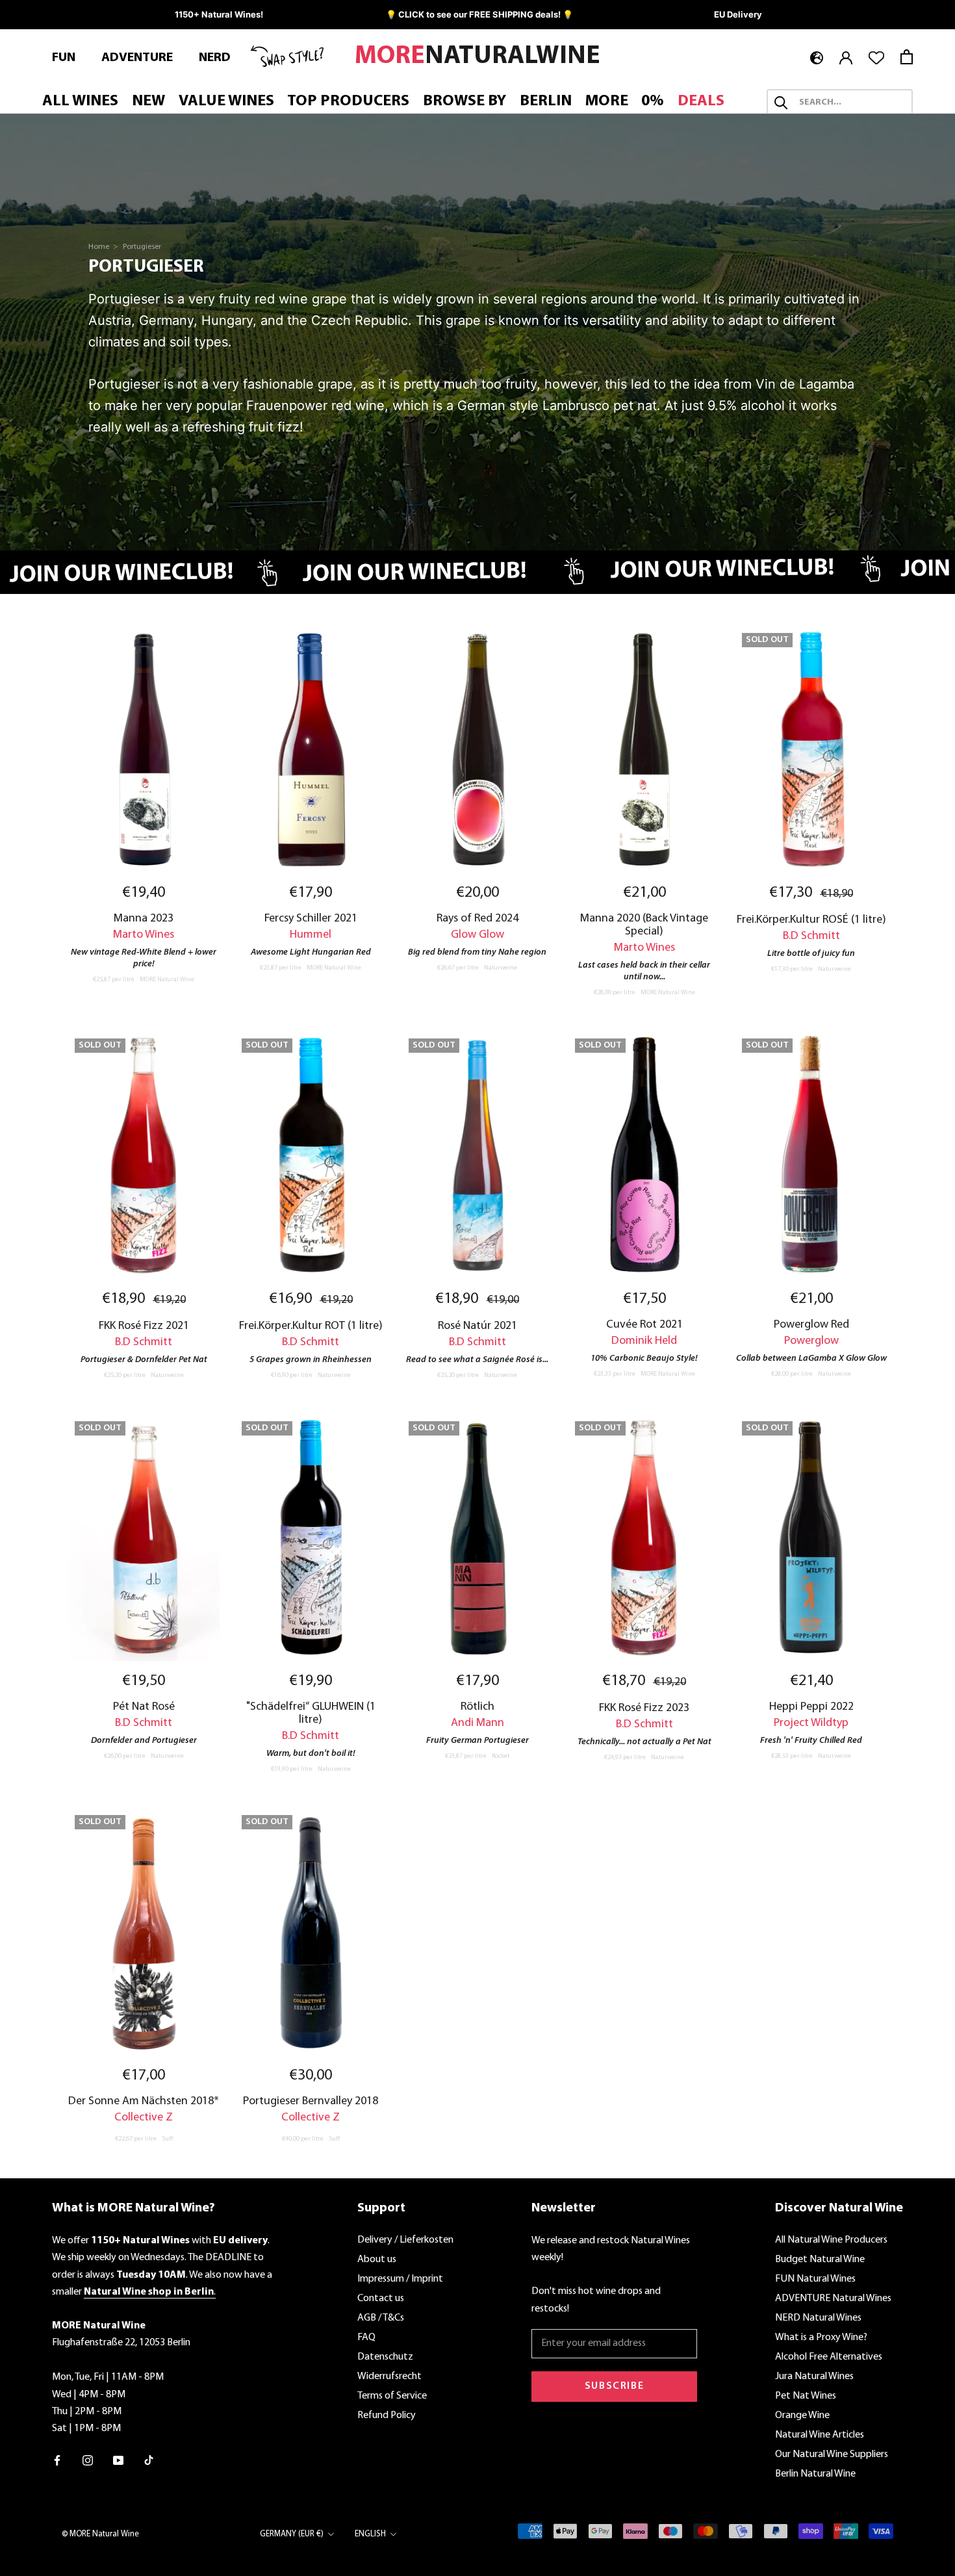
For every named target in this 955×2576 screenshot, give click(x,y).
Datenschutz (385, 2357)
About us (377, 2260)
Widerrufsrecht (389, 2376)
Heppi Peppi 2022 (811, 1707)
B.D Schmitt (811, 936)
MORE (607, 101)
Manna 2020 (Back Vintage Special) (644, 925)
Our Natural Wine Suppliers (832, 2454)
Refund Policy (387, 2415)
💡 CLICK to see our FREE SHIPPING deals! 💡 (479, 14)
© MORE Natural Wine (100, 2534)
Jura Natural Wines (814, 2376)
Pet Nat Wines (806, 2396)
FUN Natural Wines (815, 2279)
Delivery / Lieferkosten (405, 2240)
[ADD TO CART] (144, 750)
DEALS (701, 101)
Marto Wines (144, 935)
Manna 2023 (144, 919)
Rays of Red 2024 (478, 919)
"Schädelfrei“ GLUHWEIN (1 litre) (311, 1713)
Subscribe (614, 2386)
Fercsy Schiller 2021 (311, 919)
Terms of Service (392, 2396)
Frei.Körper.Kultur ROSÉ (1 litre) (811, 920)
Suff (167, 2139)
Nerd (215, 58)
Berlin (546, 101)
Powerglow (811, 1341)
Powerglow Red (811, 1325)
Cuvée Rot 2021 (644, 1325)
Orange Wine (802, 2415)
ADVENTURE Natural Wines (833, 2299)
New (148, 101)
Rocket (501, 1756)
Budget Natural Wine (820, 2260)
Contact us (381, 2299)
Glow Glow (478, 935)
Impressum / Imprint (400, 2279)
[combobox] (851, 103)
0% (653, 101)
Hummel (311, 935)
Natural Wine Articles (820, 2435)
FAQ (366, 2338)
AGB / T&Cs (381, 2318)
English (370, 2534)
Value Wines (226, 101)
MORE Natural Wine (167, 980)
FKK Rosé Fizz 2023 (644, 1708)
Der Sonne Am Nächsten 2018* (144, 2101)
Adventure (137, 58)
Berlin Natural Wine (815, 2474)
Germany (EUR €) (292, 2534)
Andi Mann (478, 1723)
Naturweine (501, 968)
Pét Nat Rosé (144, 1707)
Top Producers (348, 101)
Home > (104, 247)
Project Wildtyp (811, 1723)
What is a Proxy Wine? (821, 2338)
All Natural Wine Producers (831, 2240)
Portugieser (142, 247)
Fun (64, 58)
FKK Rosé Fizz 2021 (144, 1326)
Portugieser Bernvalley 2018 (311, 2101)
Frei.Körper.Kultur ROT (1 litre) (311, 1326)
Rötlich (478, 1707)
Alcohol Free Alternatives (829, 2357)
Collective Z (144, 2118)
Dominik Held (644, 1341)
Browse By (465, 101)
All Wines (80, 101)
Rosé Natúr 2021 (478, 1326)
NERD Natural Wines (818, 2318)
